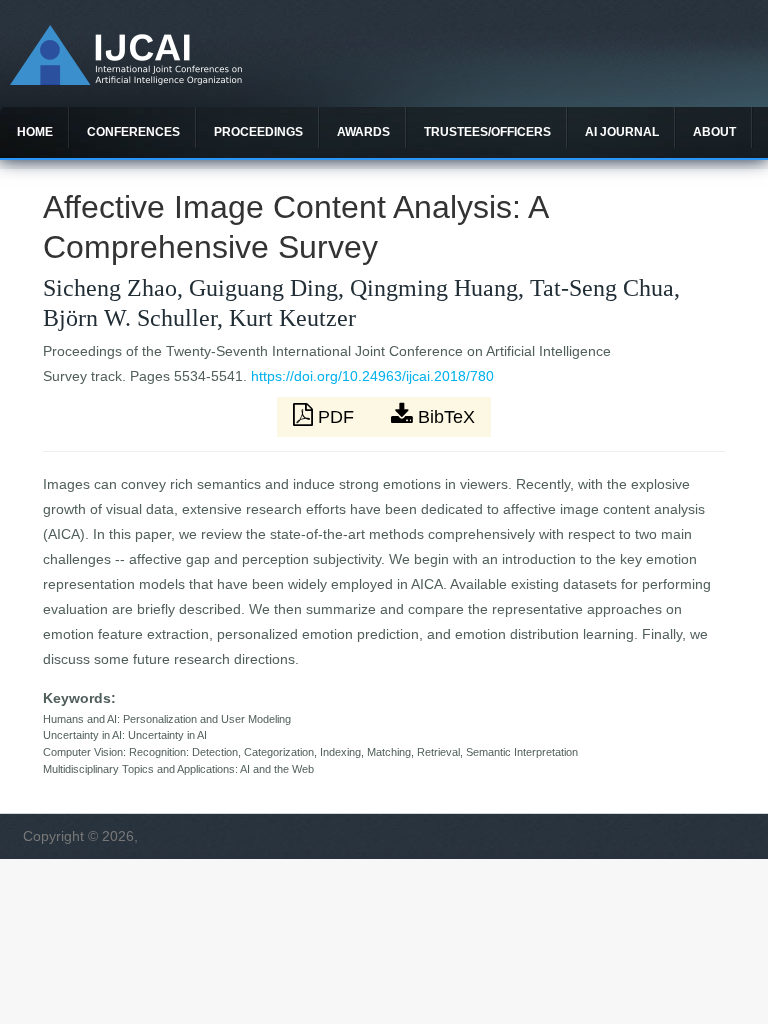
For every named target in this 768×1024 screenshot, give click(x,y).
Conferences (133, 132)
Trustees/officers (487, 132)
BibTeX (444, 417)
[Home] (126, 80)
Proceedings (258, 132)
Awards (363, 132)
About (714, 132)
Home (35, 132)
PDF (336, 417)
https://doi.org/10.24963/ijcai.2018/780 (372, 376)
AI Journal (622, 132)
